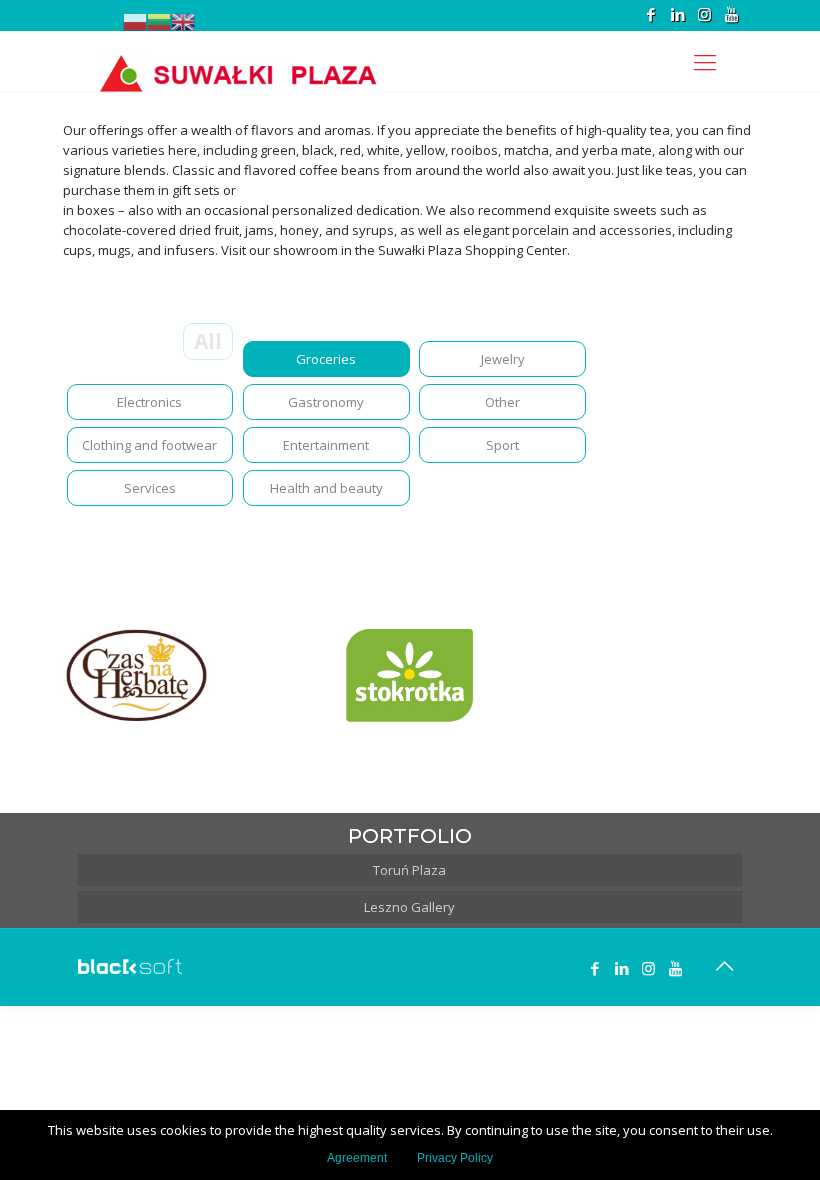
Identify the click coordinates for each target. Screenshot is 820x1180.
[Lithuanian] (159, 22)
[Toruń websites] (130, 969)
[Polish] (135, 22)
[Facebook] (650, 14)
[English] (183, 22)
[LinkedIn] (677, 14)
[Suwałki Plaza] (238, 61)
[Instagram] (704, 14)
